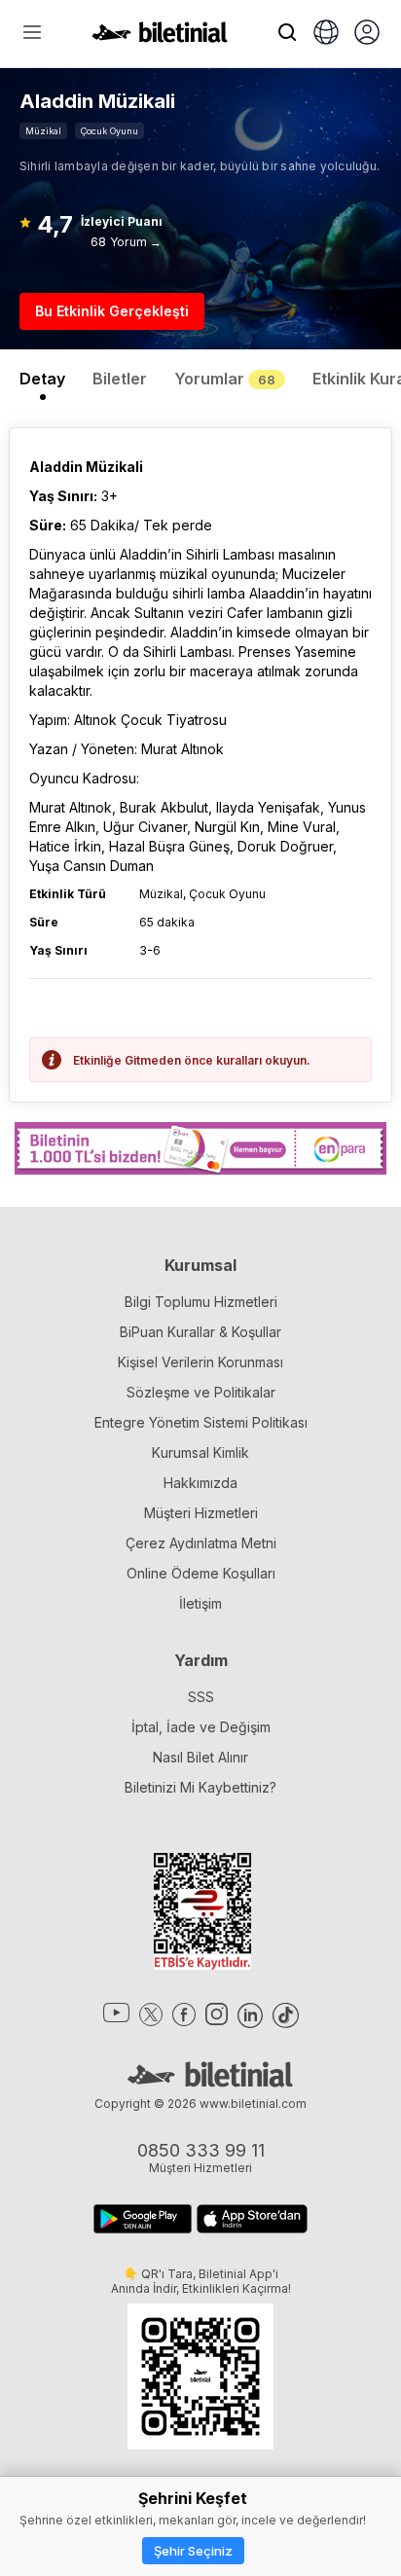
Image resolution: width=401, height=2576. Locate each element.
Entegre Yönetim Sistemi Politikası (201, 1422)
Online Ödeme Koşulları (201, 1573)
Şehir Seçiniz (193, 2551)
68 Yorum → (126, 242)
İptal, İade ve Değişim (201, 1727)
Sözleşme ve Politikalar (201, 1392)
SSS (201, 1697)
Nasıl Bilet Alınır (200, 1757)
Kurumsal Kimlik (200, 1452)
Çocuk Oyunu (109, 131)
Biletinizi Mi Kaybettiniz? (200, 1787)
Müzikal (43, 131)
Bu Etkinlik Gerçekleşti (112, 311)
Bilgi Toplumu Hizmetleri (201, 1302)
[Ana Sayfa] (160, 37)
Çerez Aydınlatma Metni (201, 1543)
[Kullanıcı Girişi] (367, 34)
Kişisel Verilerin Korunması (200, 1362)
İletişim (200, 1603)
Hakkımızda (200, 1483)
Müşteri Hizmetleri (201, 1513)
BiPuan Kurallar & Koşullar (200, 1332)
